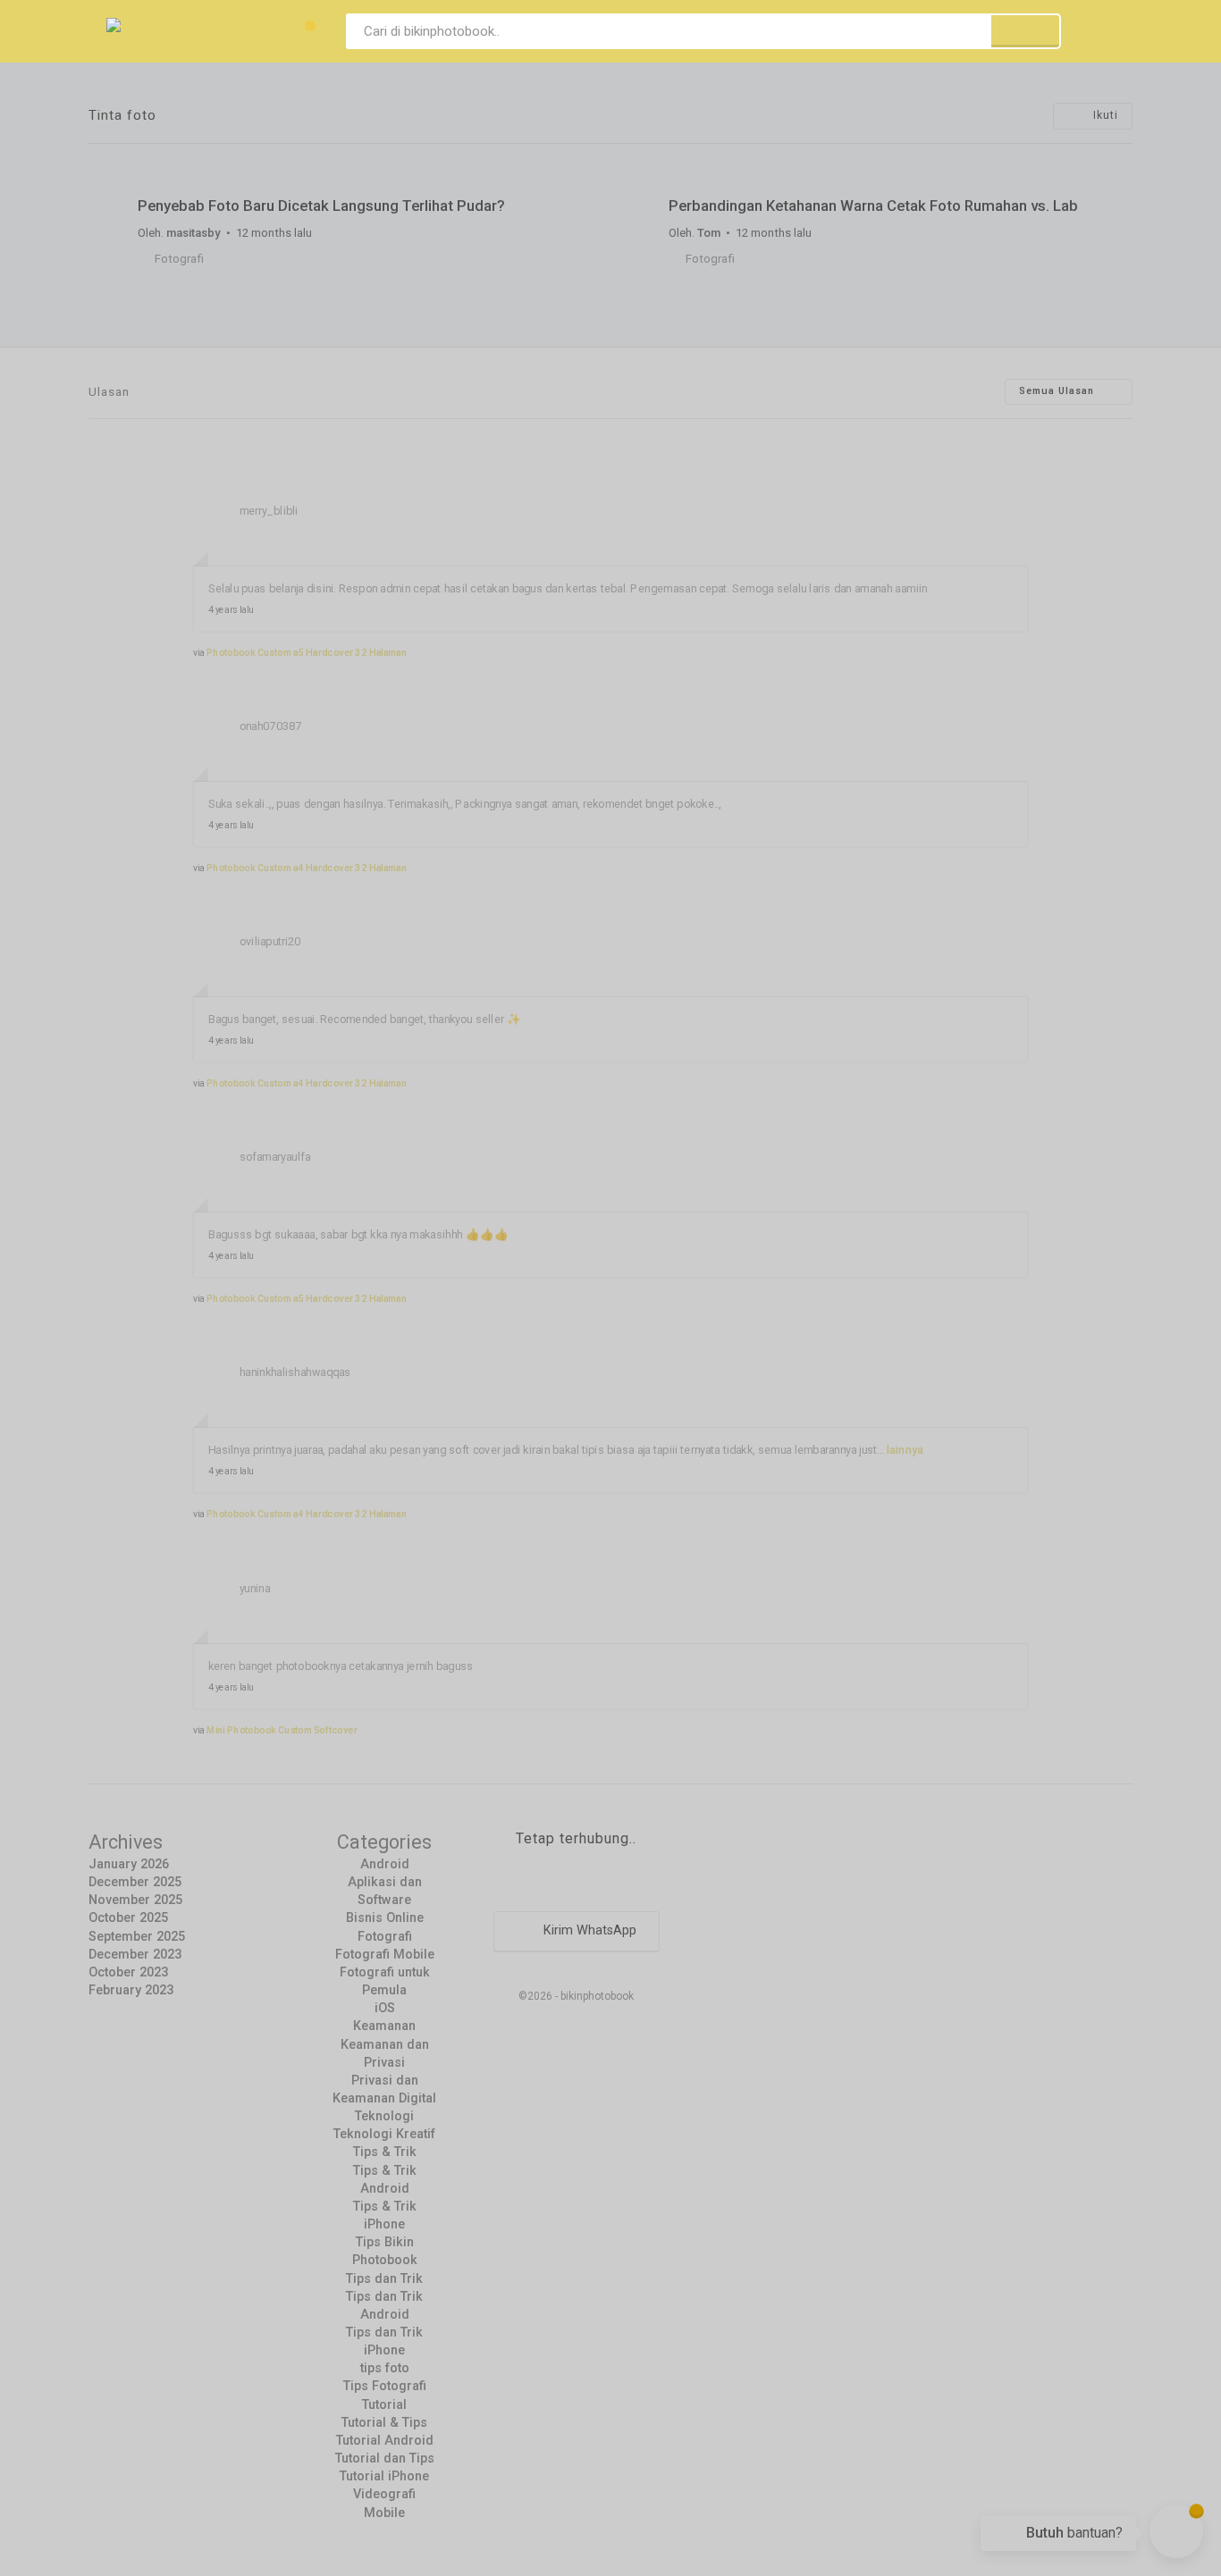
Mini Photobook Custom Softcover (282, 1730)
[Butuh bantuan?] (1176, 2531)
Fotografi (179, 259)
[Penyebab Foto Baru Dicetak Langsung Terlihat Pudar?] (345, 172)
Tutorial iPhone (384, 2476)
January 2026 (129, 1864)
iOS (385, 2008)
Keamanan (384, 2026)
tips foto (385, 2368)
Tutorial (384, 2405)
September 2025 (137, 1937)
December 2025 (135, 1882)
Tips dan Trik (384, 2279)
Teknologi (384, 2116)
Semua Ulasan (1058, 392)
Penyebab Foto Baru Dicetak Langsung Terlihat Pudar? (321, 206)
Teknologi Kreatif (384, 2134)
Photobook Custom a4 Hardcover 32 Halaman (307, 868)
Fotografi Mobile (385, 1955)
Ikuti (1104, 115)
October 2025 (128, 1918)
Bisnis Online (385, 1918)
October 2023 (128, 1972)
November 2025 (135, 1900)
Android (385, 1864)
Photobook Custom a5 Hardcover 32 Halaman (307, 652)
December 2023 (135, 1955)
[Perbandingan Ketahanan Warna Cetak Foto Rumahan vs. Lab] (876, 172)
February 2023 (131, 1990)
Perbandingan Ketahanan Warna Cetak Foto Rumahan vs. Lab (873, 206)
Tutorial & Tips (384, 2423)
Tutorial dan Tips (385, 2459)
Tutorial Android (385, 2441)
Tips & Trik (385, 2152)
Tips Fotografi (385, 2386)
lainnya (905, 1450)
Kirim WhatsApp (588, 1930)
